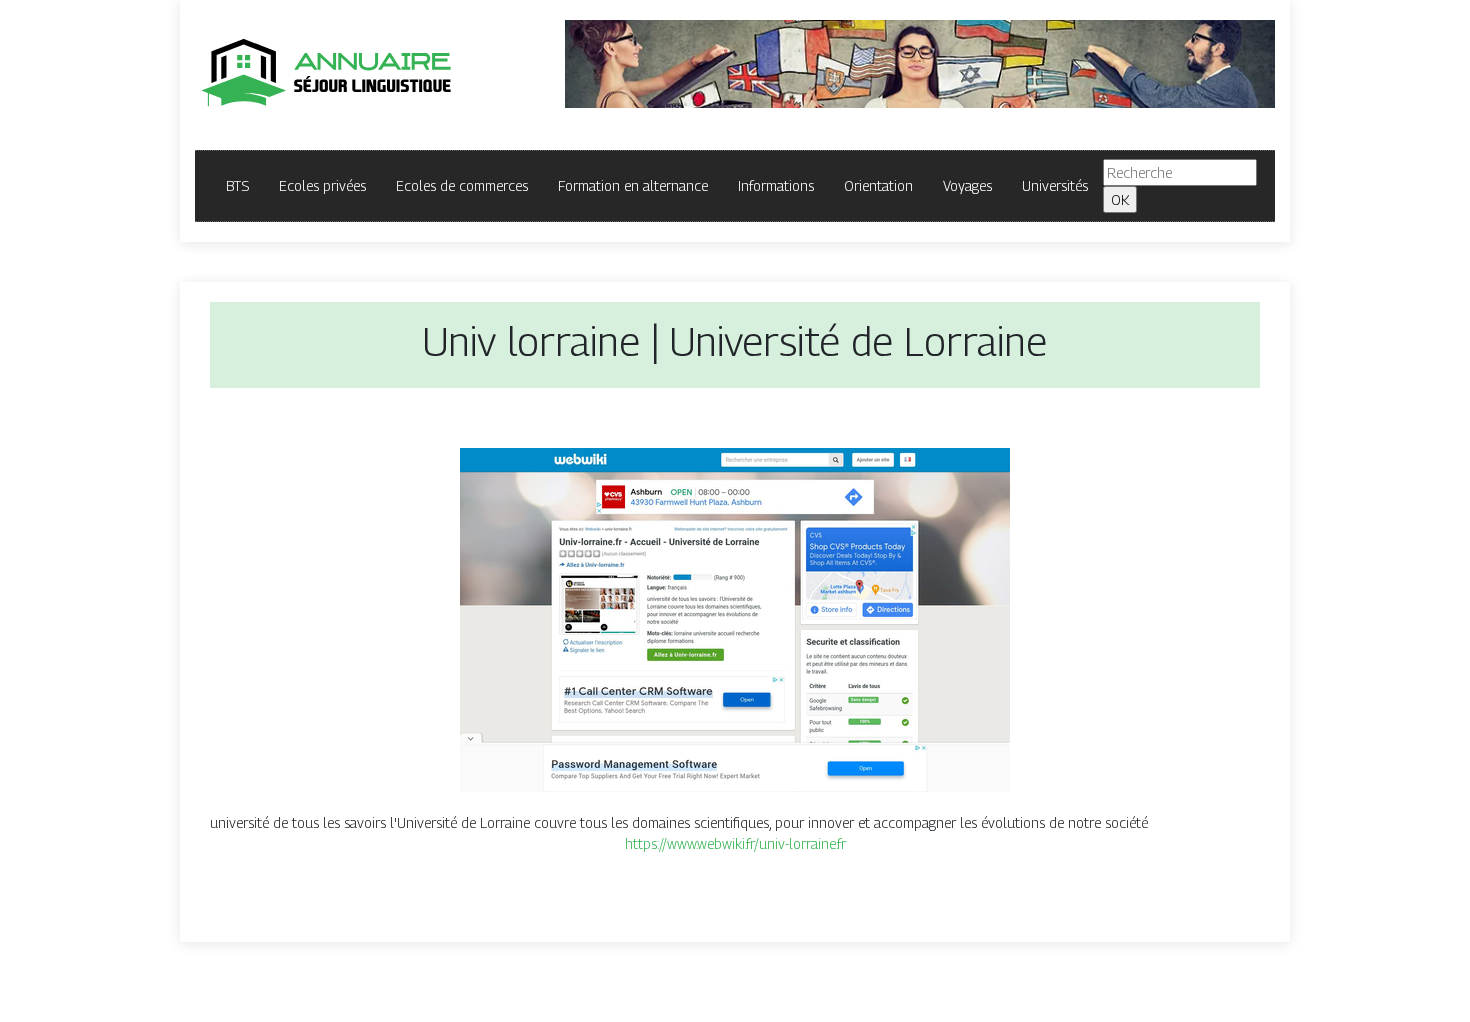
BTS (237, 185)
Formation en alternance (633, 185)
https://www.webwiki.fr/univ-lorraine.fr (735, 843)
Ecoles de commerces (462, 185)
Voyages (967, 185)
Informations (776, 185)
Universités (1055, 185)
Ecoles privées (322, 185)
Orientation (878, 185)
